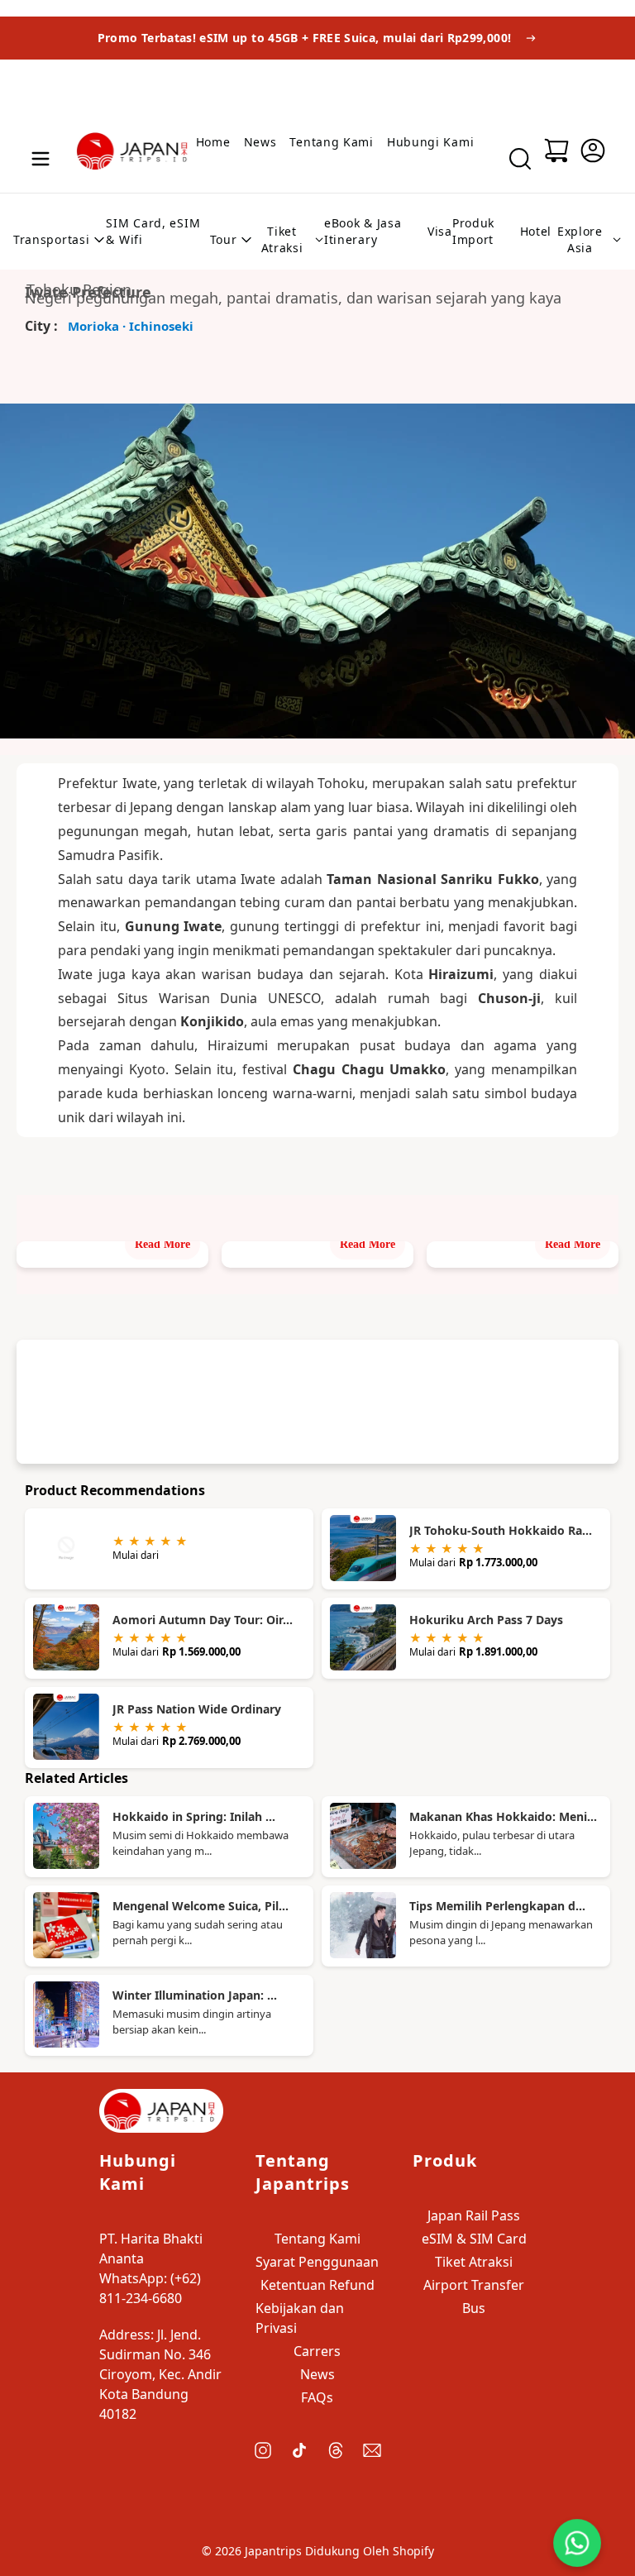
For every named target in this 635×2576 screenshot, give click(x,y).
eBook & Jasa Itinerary (363, 231)
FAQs (317, 2397)
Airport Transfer (474, 2285)
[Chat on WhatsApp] (577, 2543)
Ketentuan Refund (317, 2285)
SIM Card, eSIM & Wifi (153, 231)
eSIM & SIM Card (474, 2239)
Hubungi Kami (430, 142)
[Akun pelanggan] (593, 151)
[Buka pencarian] (520, 159)
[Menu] (41, 159)
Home (213, 142)
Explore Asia (580, 239)
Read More (162, 1244)
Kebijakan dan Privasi (300, 2318)
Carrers (317, 2351)
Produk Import (473, 231)
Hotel (536, 231)
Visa (440, 231)
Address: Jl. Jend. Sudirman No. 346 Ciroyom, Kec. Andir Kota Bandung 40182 (160, 2374)
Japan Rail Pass (474, 2215)
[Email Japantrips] (372, 2450)
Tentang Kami (331, 142)
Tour (224, 239)
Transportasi (51, 239)
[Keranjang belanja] (556, 151)
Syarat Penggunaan (317, 2262)
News (260, 142)
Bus (474, 2308)
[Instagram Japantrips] (263, 2450)
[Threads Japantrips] (336, 2450)
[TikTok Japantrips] (299, 2450)
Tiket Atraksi (282, 239)
